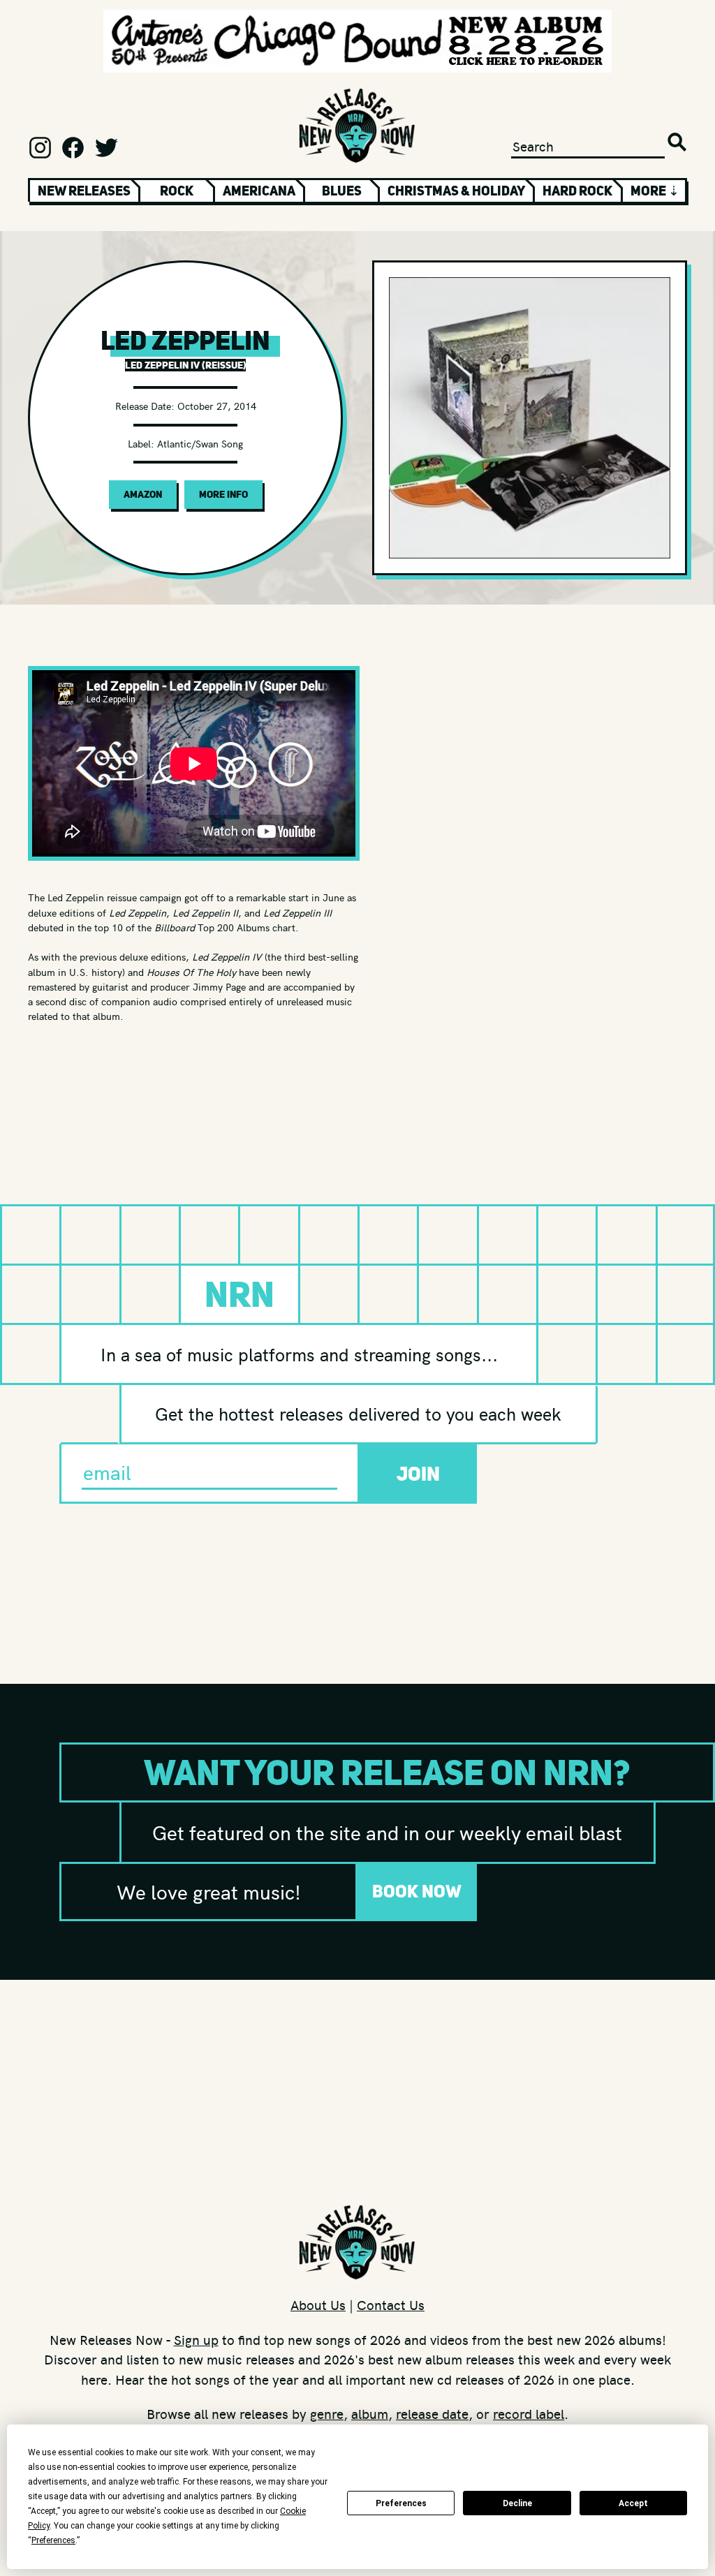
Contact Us (391, 2304)
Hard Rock (577, 191)
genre (327, 2413)
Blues (342, 191)
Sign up (196, 2339)
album (370, 2413)
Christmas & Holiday (456, 191)
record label (529, 2413)
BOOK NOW (417, 1891)
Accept (633, 2503)
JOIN (418, 1474)
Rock (177, 191)
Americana (259, 191)
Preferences (401, 2503)
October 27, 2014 (217, 406)
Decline (517, 2503)
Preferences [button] (53, 2540)
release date (432, 2413)
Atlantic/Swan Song (200, 443)
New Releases (84, 191)
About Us (318, 2304)
